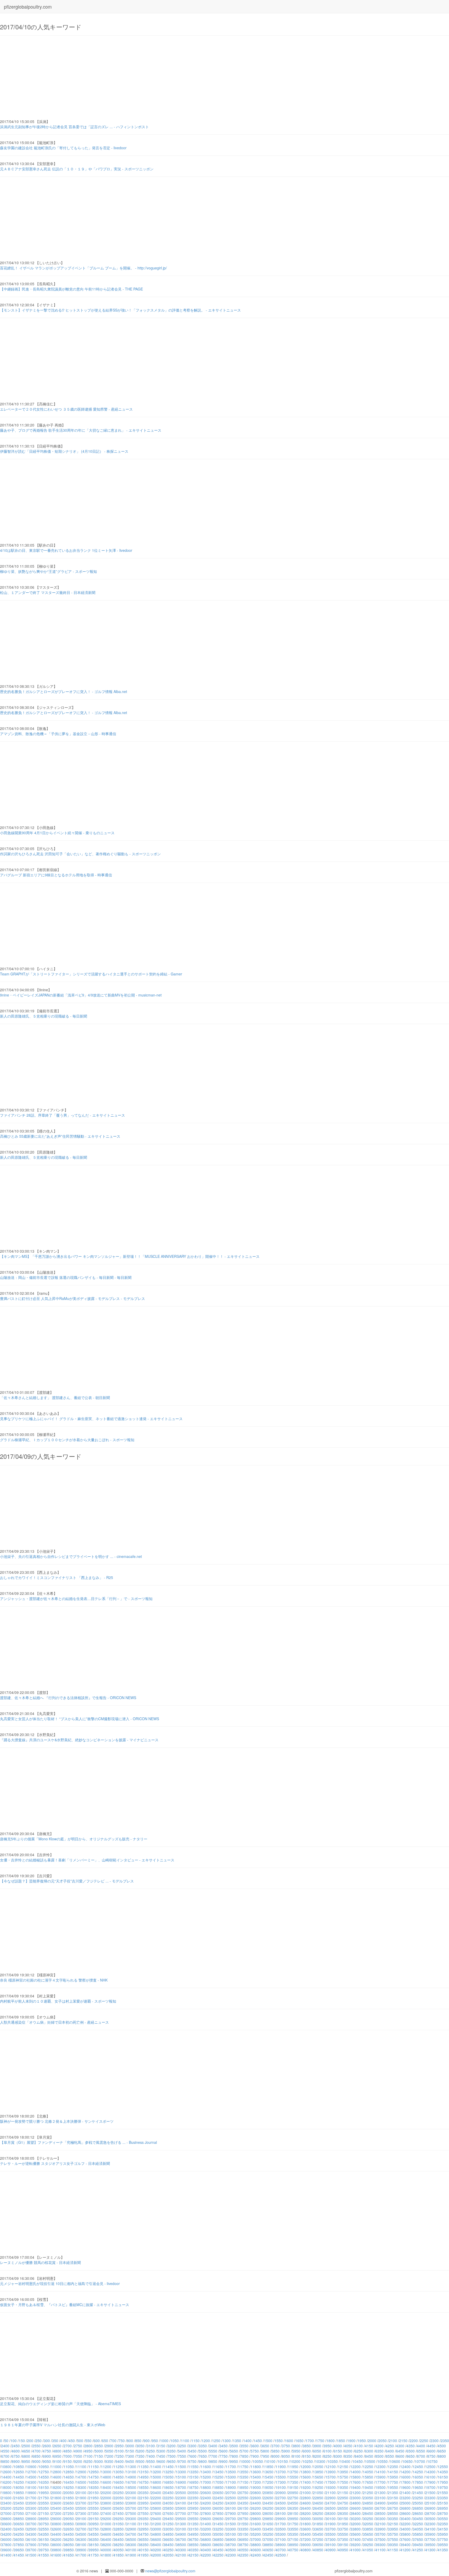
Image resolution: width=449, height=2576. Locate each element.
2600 (47, 2446)
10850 (19, 2467)
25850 (168, 2508)
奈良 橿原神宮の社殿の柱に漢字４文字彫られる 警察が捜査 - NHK (54, 1980)
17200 (256, 2482)
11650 (218, 2467)
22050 (118, 2498)
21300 (380, 2493)
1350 (237, 2441)
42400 (256, 2555)
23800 (106, 2503)
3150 (161, 2446)
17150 (243, 2482)
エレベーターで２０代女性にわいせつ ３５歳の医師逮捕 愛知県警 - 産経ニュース (66, 409)
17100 (231, 2482)
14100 (380, 2472)
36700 (181, 2539)
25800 (156, 2508)
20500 (181, 2493)
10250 (308, 2461)
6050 (317, 2451)
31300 (181, 2524)
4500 (442, 2446)
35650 (368, 2534)
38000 (56, 2545)
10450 (358, 2461)
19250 (318, 2487)
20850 (268, 2493)
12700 (31, 2472)
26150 (243, 2508)
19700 (430, 2487)
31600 (256, 2524)
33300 (231, 2529)
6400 (390, 2451)
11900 (281, 2467)
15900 (380, 2477)
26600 (355, 2508)
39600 (6, 2550)
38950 (293, 2545)
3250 (182, 2446)
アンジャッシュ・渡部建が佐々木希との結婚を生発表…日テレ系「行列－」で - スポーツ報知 (76, 1598)
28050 (268, 2513)
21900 (81, 2498)
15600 (306, 2477)
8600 (400, 2456)
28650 (418, 2513)
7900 (255, 2456)
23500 (31, 2503)
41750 (94, 2555)
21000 (306, 2493)
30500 (430, 2519)
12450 (418, 2467)
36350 (94, 2539)
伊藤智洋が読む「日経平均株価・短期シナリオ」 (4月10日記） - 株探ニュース (64, 451)
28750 (443, 2513)
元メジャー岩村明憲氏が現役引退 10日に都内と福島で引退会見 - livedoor (60, 2283)
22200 (156, 2498)
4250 (390, 2446)
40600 (256, 2550)
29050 (69, 2519)
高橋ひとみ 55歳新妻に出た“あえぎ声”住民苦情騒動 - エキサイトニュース (60, 1136)
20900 (281, 2493)
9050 (47, 2461)
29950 (293, 2519)
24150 (193, 2503)
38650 (218, 2545)
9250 (88, 2461)
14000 (355, 2472)
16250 (19, 2482)
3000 (130, 2446)
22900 (331, 2498)
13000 (106, 2472)
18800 (206, 2487)
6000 (307, 2451)
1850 (341, 2441)
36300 (81, 2539)
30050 (318, 2519)
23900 (131, 2503)
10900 (31, 2467)
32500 (31, 2529)
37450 (368, 2539)
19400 (355, 2487)
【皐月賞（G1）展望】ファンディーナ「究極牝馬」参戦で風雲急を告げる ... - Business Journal (78, 2142)
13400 (206, 2472)
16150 (443, 2477)
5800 (265, 2451)
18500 (131, 2487)
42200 (206, 2555)
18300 (81, 2487)
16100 (430, 2477)
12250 (368, 2467)
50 (6, 2441)
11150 (94, 2467)
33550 (293, 2529)
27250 (69, 2513)
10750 (432, 2461)
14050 (368, 2472)
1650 (299, 2441)
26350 (293, 2508)
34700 (131, 2534)
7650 (203, 2456)
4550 (5, 2451)
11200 (106, 2467)
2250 (424, 2441)
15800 (355, 2477)
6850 (36, 2456)
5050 (109, 2451)
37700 (430, 2539)
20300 (131, 2493)
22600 (256, 2498)
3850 (307, 2446)
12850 (69, 2472)
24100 (181, 2503)
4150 (369, 2446)
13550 (243, 2472)
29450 (168, 2519)
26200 (256, 2508)
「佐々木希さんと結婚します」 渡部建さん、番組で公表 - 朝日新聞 (55, 1397)
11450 (168, 2467)
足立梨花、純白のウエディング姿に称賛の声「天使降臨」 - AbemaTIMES (60, 2404)
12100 (331, 2467)
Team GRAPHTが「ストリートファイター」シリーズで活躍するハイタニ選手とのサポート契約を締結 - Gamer (91, 974)
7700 (213, 2456)
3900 (317, 2446)
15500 (281, 2477)
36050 (19, 2539)
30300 (380, 2519)
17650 (368, 2482)
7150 (99, 2456)
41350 (443, 2550)
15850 (368, 2477)
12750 (44, 2472)
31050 (118, 2524)
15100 (181, 2477)
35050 (218, 2534)
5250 (151, 2451)
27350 (94, 2513)
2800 (88, 2446)
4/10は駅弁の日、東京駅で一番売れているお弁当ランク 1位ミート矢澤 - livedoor (66, 550)
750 (122, 2441)
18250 (69, 2487)
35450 (318, 2534)
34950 (193, 2534)
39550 (443, 2545)
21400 (405, 2493)
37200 (306, 2539)
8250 (327, 2456)
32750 (94, 2529)
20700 (231, 2493)
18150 (44, 2487)
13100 (131, 2472)
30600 (6, 2524)
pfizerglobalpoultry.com (28, 7)
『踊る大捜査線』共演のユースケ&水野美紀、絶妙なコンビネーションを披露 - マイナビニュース (79, 1740)
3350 (203, 2446)
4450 (431, 2446)
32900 (131, 2529)
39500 (430, 2545)
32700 (81, 2529)
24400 (256, 2503)
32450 (19, 2529)
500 (80, 2441)
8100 (296, 2456)
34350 (44, 2534)
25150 (443, 2503)
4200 (379, 2446)
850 (138, 2441)
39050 (318, 2545)
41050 (368, 2550)
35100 (231, 2534)
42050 (168, 2555)
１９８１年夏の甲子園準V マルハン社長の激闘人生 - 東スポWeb (53, 2425)
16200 (6, 2482)
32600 (56, 2529)
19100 (281, 2487)
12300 (380, 2467)
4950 (88, 2451)
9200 (78, 2461)
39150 (343, 2545)
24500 (281, 2503)
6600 (431, 2451)
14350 (443, 2472)
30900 (81, 2524)
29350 (143, 2519)
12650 (19, 2472)
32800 (106, 2529)
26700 (380, 2508)
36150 (44, 2539)
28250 (318, 2513)
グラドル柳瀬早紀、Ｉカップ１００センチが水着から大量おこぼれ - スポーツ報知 (67, 1440)
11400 (156, 2467)
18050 (19, 2487)
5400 (182, 2451)
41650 (69, 2555)
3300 (192, 2446)
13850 (318, 2472)
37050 (268, 2539)
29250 (118, 2519)
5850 (275, 2451)
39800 (56, 2550)
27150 (44, 2513)
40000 (106, 2550)
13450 (218, 2472)
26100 (231, 2508)
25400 (56, 2508)
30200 (355, 2519)
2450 (16, 2446)
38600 (206, 2545)
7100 (88, 2456)
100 (14, 2441)
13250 (168, 2472)
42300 (231, 2555)
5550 (213, 2451)
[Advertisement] (156, 77)
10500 (370, 2461)
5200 (140, 2451)
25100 (430, 2503)
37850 (19, 2545)
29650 (218, 2519)
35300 (281, 2534)
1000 (164, 2441)
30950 (94, 2524)
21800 (56, 2498)
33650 (318, 2529)
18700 (181, 2487)
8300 (338, 2456)
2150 (403, 2441)
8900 (16, 2461)
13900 (331, 2472)
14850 (118, 2477)
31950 (343, 2524)
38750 (243, 2545)
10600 (395, 2461)
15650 (318, 2477)
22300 (181, 2498)
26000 (206, 2508)
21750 (44, 2498)
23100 (380, 2498)
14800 (106, 2477)
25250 (19, 2508)
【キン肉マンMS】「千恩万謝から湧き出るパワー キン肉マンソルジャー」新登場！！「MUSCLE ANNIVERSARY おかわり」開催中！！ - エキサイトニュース (130, 1256)
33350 (243, 2529)
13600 (256, 2472)
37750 (443, 2539)
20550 (193, 2493)
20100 (81, 2493)
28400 (355, 2513)
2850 (99, 2446)
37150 (293, 2539)
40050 (118, 2550)
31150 (143, 2524)
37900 (31, 2545)
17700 (380, 2482)
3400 (213, 2446)
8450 (369, 2456)
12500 (430, 2467)
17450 (318, 2482)
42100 (181, 2555)
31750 (293, 2524)
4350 (411, 2446)
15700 (331, 2477)
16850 (168, 2482)
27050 (19, 2513)
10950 (44, 2467)
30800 (56, 2524)
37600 (405, 2539)
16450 (69, 2482)
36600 (156, 2539)
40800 (306, 2550)
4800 (57, 2451)
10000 (245, 2461)
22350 (193, 2498)
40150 (143, 2550)
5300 (161, 2451)
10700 (420, 2461)
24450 (268, 2503)
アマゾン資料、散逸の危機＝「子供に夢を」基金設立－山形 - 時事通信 (58, 734)
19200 (306, 2487)
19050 (268, 2487)
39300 (380, 2545)
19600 (405, 2487)
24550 (293, 2503)
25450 (69, 2508)
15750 (343, 2477)
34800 (156, 2534)
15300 (231, 2477)
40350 (193, 2550)
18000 (6, 2487)
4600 (16, 2451)
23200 (405, 2498)
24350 (243, 2503)
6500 (411, 2451)
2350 (445, 2441)
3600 (255, 2446)
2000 (372, 2441)
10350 (333, 2461)
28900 (31, 2519)
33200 (206, 2529)
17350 (293, 2482)
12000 (306, 2467)
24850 (368, 2503)
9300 (99, 2461)
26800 (405, 2508)
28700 (430, 2513)
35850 (418, 2534)
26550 (343, 2508)
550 (88, 2441)
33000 (156, 2529)
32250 (418, 2524)
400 (63, 2441)
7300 (130, 2456)
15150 (193, 2477)
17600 (355, 2482)
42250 (218, 2555)
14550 (44, 2477)
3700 (275, 2446)
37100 (281, 2539)
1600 (289, 2441)
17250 (268, 2482)
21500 (430, 2493)
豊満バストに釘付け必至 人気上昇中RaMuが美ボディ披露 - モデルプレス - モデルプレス (72, 1298)
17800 (405, 2482)
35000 (206, 2534)
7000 (68, 2456)
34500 (81, 2534)
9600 (161, 2461)
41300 (430, 2550)
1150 (195, 2441)
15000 (156, 2477)
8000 (275, 2456)
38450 (168, 2545)
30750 (44, 2524)
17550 (343, 2482)
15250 (218, 2477)
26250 (268, 2508)
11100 (81, 2467)
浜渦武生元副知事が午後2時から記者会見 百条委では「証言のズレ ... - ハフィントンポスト (74, 127)
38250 (118, 2545)
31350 (193, 2524)
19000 (256, 2487)
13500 (231, 2472)
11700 (231, 2467)
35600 (355, 2534)
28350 (343, 2513)
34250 (19, 2534)
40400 (206, 2550)
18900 (231, 2487)
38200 (106, 2545)
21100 (331, 2493)
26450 (318, 2508)
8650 (411, 2456)
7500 (171, 2456)
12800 (56, 2472)
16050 (418, 2477)
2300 (434, 2441)
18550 (143, 2487)
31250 (168, 2524)
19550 (393, 2487)
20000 (56, 2493)
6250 (359, 2451)
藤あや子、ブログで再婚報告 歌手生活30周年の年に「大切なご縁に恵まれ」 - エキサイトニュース (81, 430)
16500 (81, 2482)
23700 (81, 2503)
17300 (281, 2482)
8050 (286, 2456)
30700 (31, 2524)
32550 (44, 2529)
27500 (131, 2513)
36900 (231, 2539)
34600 (106, 2534)
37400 (355, 2539)
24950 (393, 2503)
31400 (206, 2524)
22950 (343, 2498)
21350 (393, 2493)
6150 (338, 2451)
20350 (143, 2493)
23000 (355, 2498)
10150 (283, 2461)
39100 (331, 2545)
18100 (31, 2487)
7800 (234, 2456)
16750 (143, 2482)
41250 (418, 2550)
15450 (268, 2477)
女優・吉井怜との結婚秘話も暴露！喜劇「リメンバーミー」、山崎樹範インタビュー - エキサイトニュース (87, 1860)
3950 (327, 2446)
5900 (286, 2451)
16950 (193, 2482)
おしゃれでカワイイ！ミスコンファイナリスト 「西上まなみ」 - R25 (57, 1577)
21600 (6, 2498)
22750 (293, 2498)
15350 (243, 2477)
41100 (380, 2550)
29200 (106, 2519)
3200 (171, 2446)
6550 (421, 2451)
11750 (243, 2467)
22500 (231, 2498)
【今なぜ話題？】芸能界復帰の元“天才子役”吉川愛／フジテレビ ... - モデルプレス (67, 1881)
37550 (393, 2539)
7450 (161, 2456)
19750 (443, 2487)
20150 (94, 2493)
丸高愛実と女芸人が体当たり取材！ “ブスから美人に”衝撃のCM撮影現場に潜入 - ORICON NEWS (80, 1719)
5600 (223, 2451)
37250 (318, 2539)
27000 (6, 2513)
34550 (94, 2534)
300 (47, 2441)
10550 (382, 2461)
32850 (118, 2529)
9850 (213, 2461)
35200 (256, 2534)
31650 (268, 2524)
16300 (31, 2482)
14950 (143, 2477)
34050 (418, 2529)
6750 (16, 2456)
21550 (443, 2493)
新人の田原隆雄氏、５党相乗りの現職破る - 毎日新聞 (44, 1016)
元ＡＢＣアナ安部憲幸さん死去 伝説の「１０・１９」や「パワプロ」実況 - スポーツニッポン (77, 169)
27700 (181, 2513)
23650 (69, 2503)
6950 (57, 2456)
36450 (118, 2539)
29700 (231, 2519)
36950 (243, 2539)
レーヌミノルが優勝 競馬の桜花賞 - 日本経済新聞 (40, 2262)
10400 (345, 2461)
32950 (143, 2529)
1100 (185, 2441)
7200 (109, 2456)
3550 (244, 2446)
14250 (418, 2472)
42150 (193, 2555)
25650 (118, 2508)
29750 (243, 2519)
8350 (348, 2456)
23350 (443, 2498)
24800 (355, 2503)
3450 (223, 2446)
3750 (286, 2446)
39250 (368, 2545)
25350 (44, 2508)
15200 (206, 2477)
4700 (36, 2451)
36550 (143, 2539)
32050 (368, 2524)
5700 (244, 2451)
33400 (256, 2529)
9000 (36, 2461)
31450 (218, 2524)
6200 (348, 2451)
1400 (247, 2441)
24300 (231, 2503)
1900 (351, 2441)
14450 (19, 2477)
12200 (355, 2467)
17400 (306, 2482)
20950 (293, 2493)
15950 (393, 2477)
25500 (81, 2508)
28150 (293, 2513)
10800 (6, 2467)
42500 (281, 2555)
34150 (443, 2529)
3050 (140, 2446)
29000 (56, 2519)
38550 (193, 2545)
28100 (281, 2513)
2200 (414, 2441)
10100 (270, 2461)
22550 (243, 2498)
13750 (293, 2472)
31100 (131, 2524)
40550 (243, 2550)
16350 (44, 2482)
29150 (94, 2519)
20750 (243, 2493)
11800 (256, 2467)
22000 (106, 2498)
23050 (368, 2498)
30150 (343, 2519)
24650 (318, 2503)
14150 (393, 2472)
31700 (281, 2524)
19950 (44, 2493)
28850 (19, 2519)
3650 (265, 2446)
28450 (368, 2513)
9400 (120, 2461)
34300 (31, 2534)
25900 (181, 2508)
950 (155, 2441)
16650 (118, 2482)
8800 (442, 2456)
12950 (94, 2472)
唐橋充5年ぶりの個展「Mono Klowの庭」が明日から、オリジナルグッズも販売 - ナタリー (74, 1839)
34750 (143, 2534)
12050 (318, 2467)
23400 (6, 2503)
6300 (369, 2451)
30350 (393, 2519)
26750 (393, 2508)
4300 (400, 2446)
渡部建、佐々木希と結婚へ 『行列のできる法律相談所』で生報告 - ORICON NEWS (68, 1698)
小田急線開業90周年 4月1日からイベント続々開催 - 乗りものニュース (57, 833)
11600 (206, 2467)
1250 (216, 2441)
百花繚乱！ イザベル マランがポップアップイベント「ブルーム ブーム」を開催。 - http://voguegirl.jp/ (83, 268)
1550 (279, 2441)
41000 (355, 2550)
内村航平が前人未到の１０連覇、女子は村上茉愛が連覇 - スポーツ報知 (58, 2001)
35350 (293, 2534)
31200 (156, 2524)
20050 (69, 2493)
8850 (5, 2461)
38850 (268, 2545)
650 (105, 2441)
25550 (94, 2508)
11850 (268, 2467)
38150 (94, 2545)
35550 (343, 2534)
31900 (331, 2524)
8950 (26, 2461)
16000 (405, 2477)
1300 (227, 2441)
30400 (405, 2519)
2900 (109, 2446)
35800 (405, 2534)
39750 (44, 2550)
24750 (343, 2503)
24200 (206, 2503)
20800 (256, 2493)
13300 (181, 2472)
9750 (192, 2461)
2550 (36, 2446)
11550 (193, 2467)
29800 (256, 2519)
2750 (78, 2446)
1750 (320, 2441)
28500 (380, 2513)
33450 (268, 2529)
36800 (206, 2539)
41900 (131, 2555)
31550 (243, 2524)
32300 (430, 2524)
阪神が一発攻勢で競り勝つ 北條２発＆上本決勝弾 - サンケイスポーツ (57, 2121)
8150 (307, 2456)
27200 (56, 2513)
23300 (430, 2498)
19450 (368, 2487)
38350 (143, 2545)
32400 (6, 2529)
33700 (331, 2529)
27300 (81, 2513)
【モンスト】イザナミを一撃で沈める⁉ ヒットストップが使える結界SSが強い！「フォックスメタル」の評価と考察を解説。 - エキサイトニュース (120, 310)
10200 (295, 2461)
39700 (31, 2550)
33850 (368, 2529)
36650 (168, 2539)
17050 (218, 2482)
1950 (362, 2441)
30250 (368, 2519)
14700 (81, 2477)
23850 (118, 2503)
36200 (56, 2539)
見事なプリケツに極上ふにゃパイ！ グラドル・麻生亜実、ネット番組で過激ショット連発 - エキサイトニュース (91, 1419)
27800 (206, 2513)
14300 (430, 2472)
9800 (203, 2461)
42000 (156, 2555)
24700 (331, 2503)
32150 (393, 2524)
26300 (281, 2508)
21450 (418, 2493)
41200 (405, 2550)
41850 (118, 2555)
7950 (265, 2456)
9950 (234, 2461)
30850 (69, 2524)
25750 (143, 2508)
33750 (343, 2529)
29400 (156, 2519)
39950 (94, 2550)
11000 (56, 2467)
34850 (168, 2534)
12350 (393, 2467)
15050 (168, 2477)
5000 (99, 2451)
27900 (231, 2513)
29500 (181, 2519)
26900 (430, 2508)
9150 (68, 2461)
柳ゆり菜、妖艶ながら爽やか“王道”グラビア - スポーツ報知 (48, 571)
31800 (306, 2524)
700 (113, 2441)
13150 (143, 2472)
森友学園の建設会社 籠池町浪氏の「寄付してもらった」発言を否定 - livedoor (63, 148)
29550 (193, 2519)
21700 (31, 2498)
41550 (44, 2555)
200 (30, 2441)
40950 (343, 2550)
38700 (231, 2545)
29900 (281, 2519)
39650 (19, 2550)
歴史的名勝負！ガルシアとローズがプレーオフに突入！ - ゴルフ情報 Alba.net (64, 691)
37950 (44, 2545)
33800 (355, 2529)
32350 (443, 2524)
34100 (430, 2529)
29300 (131, 2519)
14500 (31, 2477)
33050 (168, 2529)
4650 (26, 2451)
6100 (327, 2451)
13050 (118, 2472)
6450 (400, 2451)
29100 (81, 2519)
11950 (293, 2467)
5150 (130, 2451)
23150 (393, 2498)
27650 (168, 2513)
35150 (243, 2534)
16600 (106, 2482)
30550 (443, 2519)
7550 (182, 2456)
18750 (193, 2487)
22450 (218, 2498)
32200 (405, 2524)
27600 (156, 2513)
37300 (331, 2539)
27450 (118, 2513)
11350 (143, 2467)
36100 (31, 2539)
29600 (206, 2519)
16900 (181, 2482)
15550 (293, 2477)
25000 (405, 2503)
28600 (405, 2513)
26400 (306, 2508)
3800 (296, 2446)
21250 (368, 2493)
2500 (26, 2446)
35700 (380, 2534)
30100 (331, 2519)
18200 (56, 2487)
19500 (380, 2487)
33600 (306, 2529)
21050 (318, 2493)
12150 (343, 2467)
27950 (243, 2513)
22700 (281, 2498)
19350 (343, 2487)
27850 (218, 2513)
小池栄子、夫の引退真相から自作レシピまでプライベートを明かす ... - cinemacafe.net (71, 1556)
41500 (31, 2555)
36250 (69, 2539)
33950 (393, 2529)
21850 (69, 2498)
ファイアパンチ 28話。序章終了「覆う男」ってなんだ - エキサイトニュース (62, 1115)
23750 (94, 2503)
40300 (181, 2550)
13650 (268, 2472)
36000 (6, 2539)
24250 (218, 2503)
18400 (106, 2487)
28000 (256, 2513)
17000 (206, 2482)
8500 (379, 2456)
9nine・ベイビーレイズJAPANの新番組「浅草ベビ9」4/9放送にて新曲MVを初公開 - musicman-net (81, 995)
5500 (203, 2451)
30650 (19, 2524)
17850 (418, 2482)
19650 (418, 2487)
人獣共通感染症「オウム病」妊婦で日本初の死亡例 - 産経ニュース (54, 2022)
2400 (5, 2446)
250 (38, 2441)
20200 (106, 2493)
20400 (156, 2493)
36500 (131, 2539)
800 (130, 2441)
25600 (106, 2508)
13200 (156, 2472)
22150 (143, 2498)
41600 (56, 2555)
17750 (393, 2482)
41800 (106, 2555)
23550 (44, 2503)
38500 (181, 2545)
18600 (156, 2487)
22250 (168, 2498)
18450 (118, 2487)
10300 (320, 2461)
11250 (118, 2467)
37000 (256, 2539)
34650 (118, 2534)
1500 (268, 2441)
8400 (359, 2456)
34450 (69, 2534)
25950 (193, 2508)
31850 (318, 2524)
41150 (393, 2550)
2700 (68, 2446)
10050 (258, 2461)
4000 (338, 2446)
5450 (192, 2451)
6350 (379, 2451)
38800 (256, 2545)
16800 (156, 2482)
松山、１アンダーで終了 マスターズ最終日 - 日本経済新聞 (48, 592)
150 (22, 2441)
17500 (331, 2482)
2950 (120, 2446)
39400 (405, 2545)
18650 (168, 2487)
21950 (94, 2498)
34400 (56, 2534)
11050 (69, 2467)
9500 (140, 2461)
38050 (69, 2545)
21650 (19, 2498)
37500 (380, 2539)
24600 (306, 2503)
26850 (418, 2508)
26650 (368, 2508)
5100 (120, 2451)
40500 (231, 2550)
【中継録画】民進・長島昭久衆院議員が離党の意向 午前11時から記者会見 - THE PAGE (71, 289)
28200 (306, 2513)
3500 (234, 2446)
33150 (193, 2529)
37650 (418, 2539)
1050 (175, 2441)
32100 (380, 2524)
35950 (443, 2534)
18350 (94, 2487)
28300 (331, 2513)
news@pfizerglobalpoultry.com (170, 2571)
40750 (293, 2550)
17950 (443, 2482)
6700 (5, 2456)
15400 (256, 2477)
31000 (106, 2524)
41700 (81, 2555)
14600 (56, 2477)
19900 (31, 2493)
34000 (405, 2529)
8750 (431, 2456)
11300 (131, 2467)
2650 (57, 2446)
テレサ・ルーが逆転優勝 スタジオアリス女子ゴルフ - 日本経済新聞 (55, 2163)
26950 (443, 2508)
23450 (19, 2503)
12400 (405, 2467)
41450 (19, 2555)
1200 (206, 2441)
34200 (6, 2534)
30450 (418, 2519)
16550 (94, 2482)
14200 (405, 2472)
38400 (156, 2545)
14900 (131, 2477)
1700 (310, 2441)
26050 (218, 2508)
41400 (6, 2555)
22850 (318, 2498)
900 (147, 2441)
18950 (243, 2487)
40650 (268, 2550)
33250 (218, 2529)
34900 (181, 2534)
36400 (106, 2539)
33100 (181, 2529)
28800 (6, 2519)
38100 (81, 2545)
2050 (382, 2441)
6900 (47, 2456)
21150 (343, 2493)
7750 (223, 2456)
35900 (430, 2534)
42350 (243, 2555)
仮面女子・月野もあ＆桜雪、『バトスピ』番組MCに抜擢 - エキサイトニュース (65, 2305)
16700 (131, 2482)
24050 (168, 2503)
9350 (109, 2461)
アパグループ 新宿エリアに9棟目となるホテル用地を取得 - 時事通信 (56, 875)
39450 (418, 2545)
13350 (193, 2472)
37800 (6, 2545)
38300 (131, 2545)
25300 (31, 2508)
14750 (94, 2477)
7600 (192, 2456)
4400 (421, 2446)
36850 (218, 2539)
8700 (421, 2456)
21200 (355, 2493)
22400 (206, 2498)
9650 (171, 2461)
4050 (348, 2446)
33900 (380, 2529)
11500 (181, 2467)
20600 (206, 2493)
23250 (418, 2498)
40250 (168, 2550)
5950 (296, 2451)
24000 (156, 2503)
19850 (19, 2493)
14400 (6, 2477)
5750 (255, 2451)
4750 (47, 2451)
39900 (81, 2550)
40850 (318, 2550)
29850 (268, 2519)
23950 (143, 2503)
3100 (151, 2446)
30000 (306, 2519)
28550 (393, 2513)
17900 (430, 2482)
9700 (182, 2461)
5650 (234, 2451)
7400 (151, 2456)
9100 (57, 2461)
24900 (380, 2503)
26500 (331, 2508)
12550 (443, 2467)
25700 (131, 2508)
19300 (331, 2487)
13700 (281, 2472)
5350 (171, 2451)
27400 (106, 2513)
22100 (131, 2498)
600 (97, 2441)
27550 (143, 2513)
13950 (343, 2472)
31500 (231, 2524)
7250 (120, 2456)
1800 (331, 2441)
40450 (218, 2550)
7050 (78, 2456)
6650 (442, 2451)
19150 (293, 2487)
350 (55, 2441)
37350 (343, 2539)
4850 (68, 2451)
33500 (281, 2529)
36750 (193, 2539)
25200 (6, 2508)
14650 (69, 2477)
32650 (69, 2529)
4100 (359, 2446)
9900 (223, 2461)
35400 (306, 2534)
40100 (131, 2550)
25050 (418, 2503)
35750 (393, 2534)
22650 (268, 2498)
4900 (78, 2451)
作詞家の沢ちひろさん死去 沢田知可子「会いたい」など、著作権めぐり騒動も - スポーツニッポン (80, 854)
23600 (56, 2503)
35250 (268, 2534)
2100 (393, 2441)
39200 (355, 2545)
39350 (393, 2545)
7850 (244, 2456)
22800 (306, 2498)
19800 (6, 2493)
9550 (151, 2461)
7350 (140, 2456)
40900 (331, 2550)
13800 (306, 2472)
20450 (168, 2493)
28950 (44, 2519)
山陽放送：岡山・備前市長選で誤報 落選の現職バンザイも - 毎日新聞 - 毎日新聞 (66, 1277)
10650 (407, 2461)
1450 (258, 2441)
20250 (118, 2493)
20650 (218, 2493)
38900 (281, 2545)
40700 (281, 2550)
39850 (69, 2550)
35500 (331, 2534)
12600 (6, 2472)
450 (72, 2441)
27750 (193, 2513)
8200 (317, 2456)
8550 (390, 2456)
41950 (143, 2555)
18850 (218, 2487)
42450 (268, 2555)
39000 (306, 2545)
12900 (81, 2472)
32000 (355, 2524)
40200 (156, 2550)
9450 (130, 2461)
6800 (26, 2456)
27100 (31, 2513)
